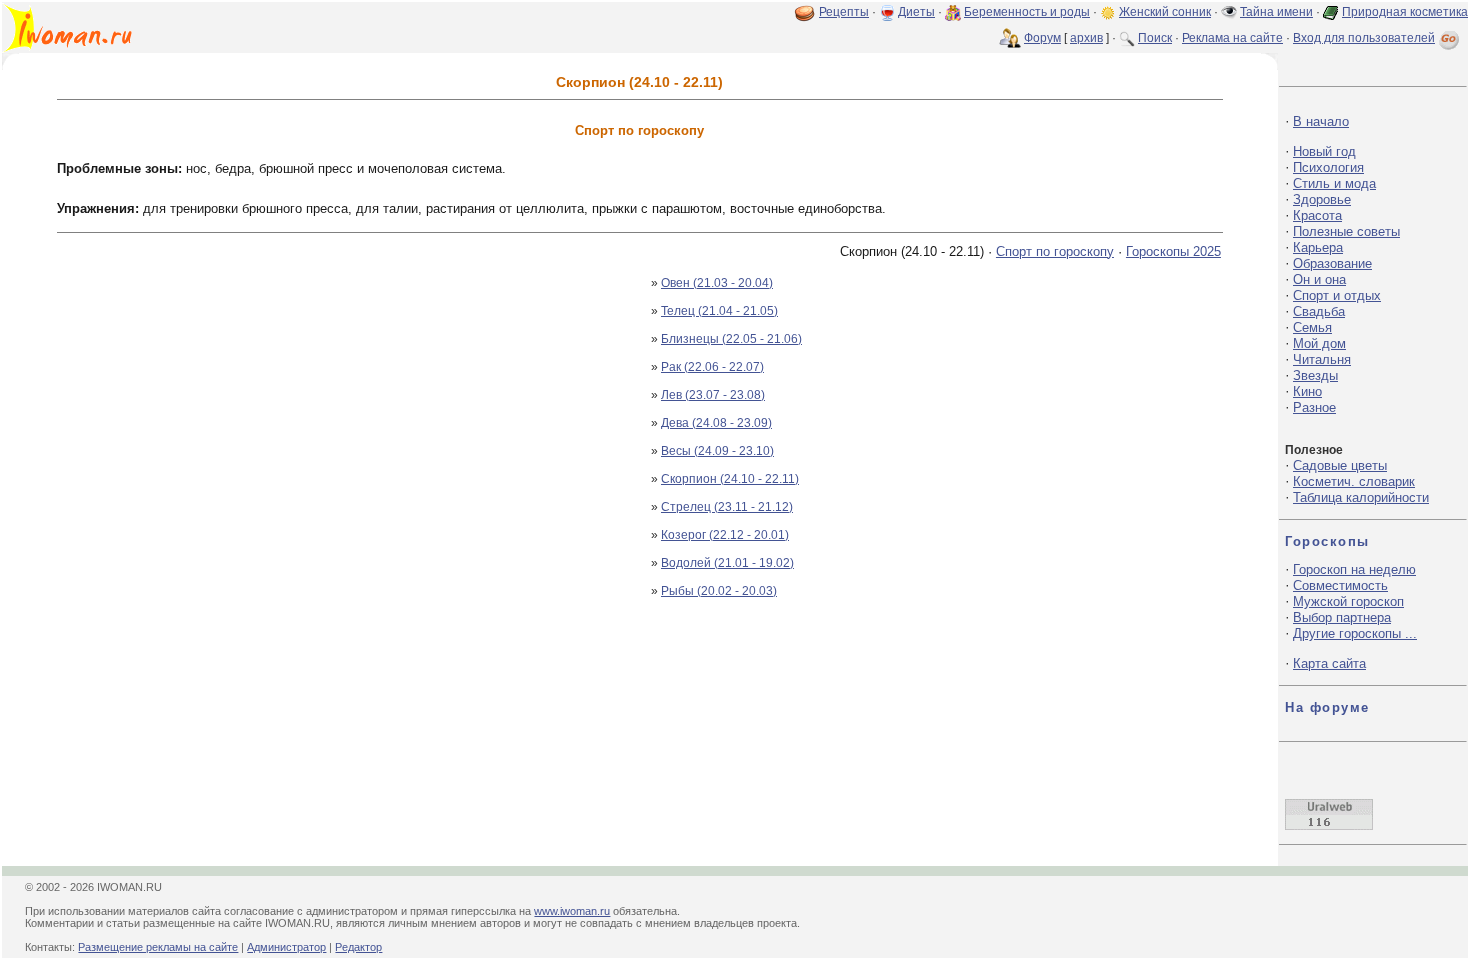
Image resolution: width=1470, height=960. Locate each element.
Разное (1314, 407)
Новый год (1324, 151)
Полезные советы (1346, 231)
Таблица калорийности (1361, 497)
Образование (1332, 263)
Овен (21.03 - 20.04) (717, 283)
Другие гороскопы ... (1355, 633)
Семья (1312, 327)
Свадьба (1319, 311)
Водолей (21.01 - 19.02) (727, 563)
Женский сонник (1165, 12)
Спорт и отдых (1337, 295)
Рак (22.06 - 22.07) (712, 367)
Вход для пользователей (1364, 38)
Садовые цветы (1340, 465)
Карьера (1318, 247)
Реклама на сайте (1232, 38)
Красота (1317, 215)
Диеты (916, 12)
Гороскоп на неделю (1354, 569)
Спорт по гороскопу (1055, 251)
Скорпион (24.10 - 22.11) (730, 479)
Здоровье (1322, 199)
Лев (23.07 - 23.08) (713, 395)
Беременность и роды (1027, 12)
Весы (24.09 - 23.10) (717, 451)
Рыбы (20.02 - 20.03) (719, 591)
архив (1086, 38)
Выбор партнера (1342, 617)
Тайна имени (1276, 12)
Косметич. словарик (1354, 481)
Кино (1307, 391)
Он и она (1319, 279)
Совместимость (1340, 585)
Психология (1328, 167)
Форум (1042, 38)
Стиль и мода (1334, 183)
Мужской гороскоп (1348, 601)
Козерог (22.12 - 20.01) (725, 535)
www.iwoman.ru (572, 911)
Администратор (286, 947)
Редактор (358, 947)
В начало (1321, 121)
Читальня (1322, 359)
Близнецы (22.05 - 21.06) (731, 339)
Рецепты (844, 12)
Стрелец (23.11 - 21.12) (727, 507)
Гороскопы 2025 (1173, 251)
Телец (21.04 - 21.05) (719, 311)
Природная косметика (1405, 12)
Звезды (1315, 375)
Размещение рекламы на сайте (158, 947)
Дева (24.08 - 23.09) (716, 423)
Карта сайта (1329, 663)
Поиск (1155, 38)
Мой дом (1319, 343)
